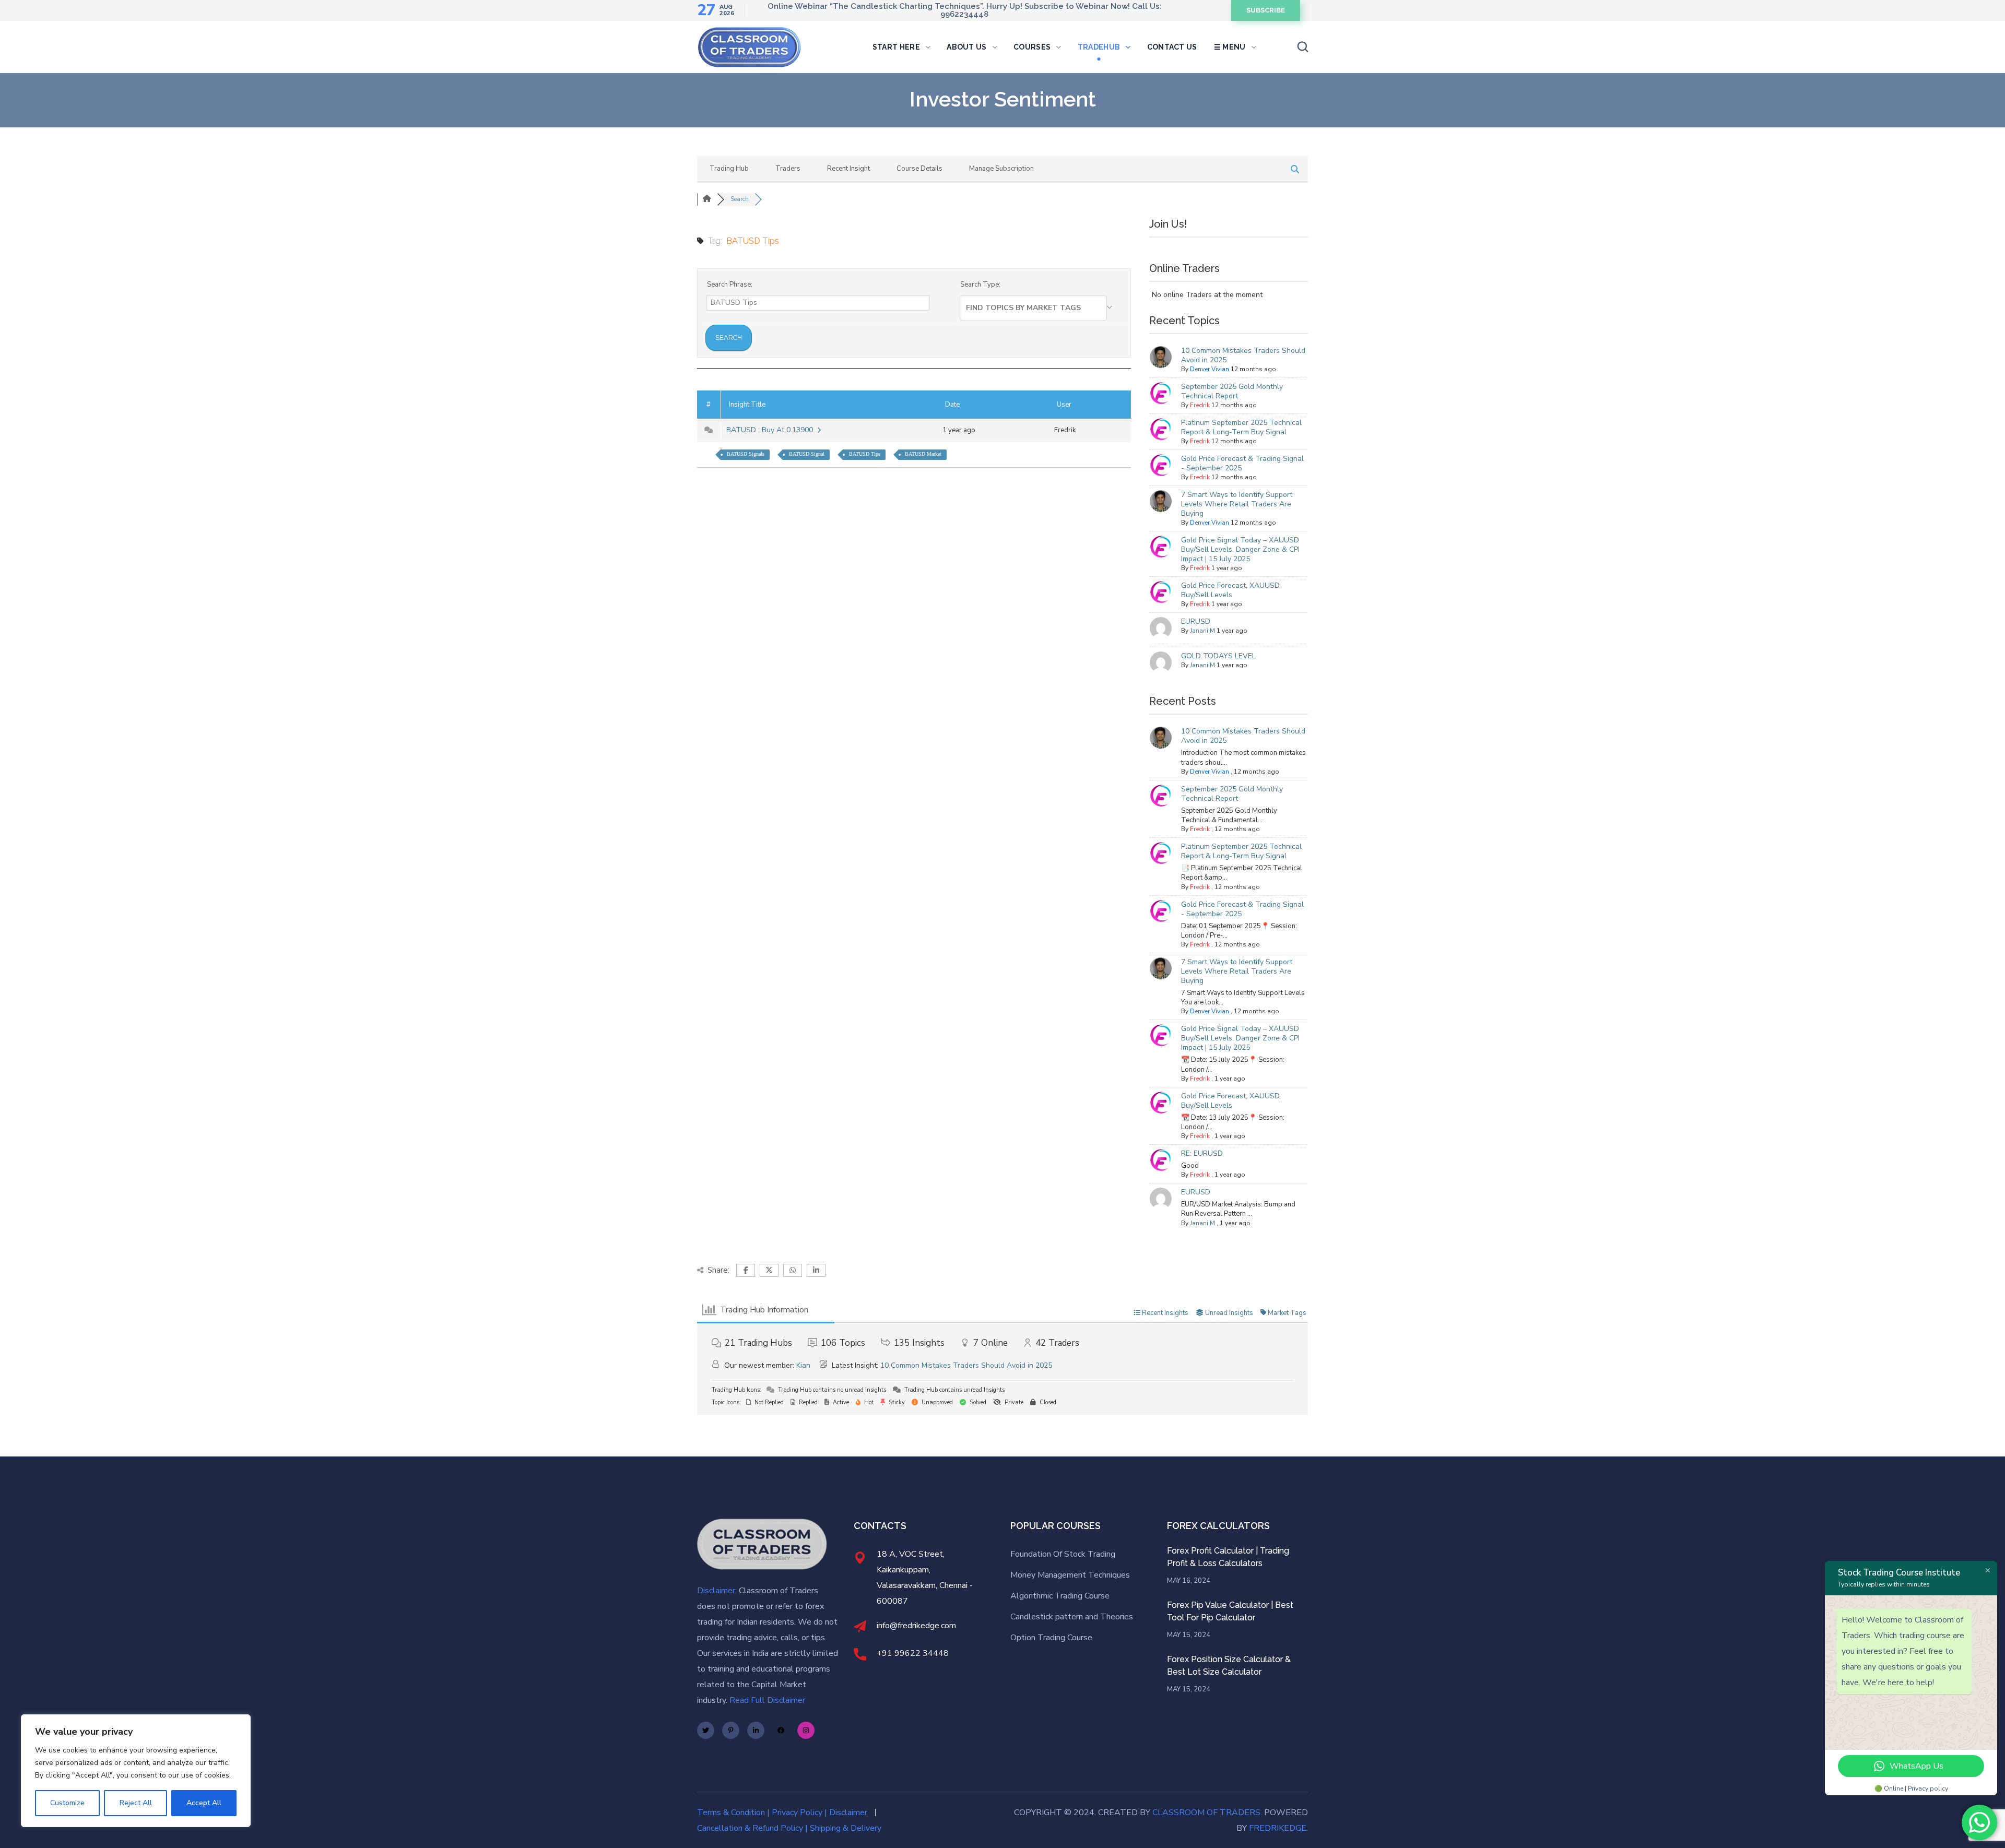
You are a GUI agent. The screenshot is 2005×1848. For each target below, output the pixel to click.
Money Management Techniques (1070, 1575)
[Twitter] (706, 1730)
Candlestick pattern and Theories (1072, 1617)
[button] (1266, 10)
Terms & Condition (731, 1813)
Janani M (1202, 631)
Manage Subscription (1001, 169)
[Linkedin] (756, 1730)
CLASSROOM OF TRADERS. (1207, 1813)
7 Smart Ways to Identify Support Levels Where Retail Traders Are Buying (1237, 504)
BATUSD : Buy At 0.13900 (772, 430)
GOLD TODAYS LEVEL (1218, 656)
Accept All (204, 1803)
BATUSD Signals (746, 454)
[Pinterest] (731, 1730)
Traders (788, 169)
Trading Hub (729, 169)
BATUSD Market (923, 454)
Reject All (136, 1803)
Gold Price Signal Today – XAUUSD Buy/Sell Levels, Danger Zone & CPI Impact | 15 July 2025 (1240, 549)
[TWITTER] (34, 138)
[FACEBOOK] (32, 161)
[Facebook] (781, 1730)
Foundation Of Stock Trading (1063, 1554)
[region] (136, 1771)
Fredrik (1200, 405)
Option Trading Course (1051, 1638)
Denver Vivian (1210, 369)
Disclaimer (848, 1813)
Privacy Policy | (800, 1813)
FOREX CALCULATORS (1218, 1526)
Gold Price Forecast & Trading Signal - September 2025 (1242, 463)
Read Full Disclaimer (767, 1700)
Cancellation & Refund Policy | (752, 1828)
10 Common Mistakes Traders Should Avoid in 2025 (1243, 355)
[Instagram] (806, 1730)
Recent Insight (848, 169)
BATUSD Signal (807, 454)
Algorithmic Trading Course (1061, 1596)
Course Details (919, 169)
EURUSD (1196, 621)
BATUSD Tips (865, 454)
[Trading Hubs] (707, 199)
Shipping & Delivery (846, 1828)
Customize (67, 1803)
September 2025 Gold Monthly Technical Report (1232, 391)
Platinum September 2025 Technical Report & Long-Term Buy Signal (1241, 427)
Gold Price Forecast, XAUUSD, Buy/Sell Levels (1231, 590)
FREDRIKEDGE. (1278, 1828)
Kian (803, 1365)
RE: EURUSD (1202, 1153)
